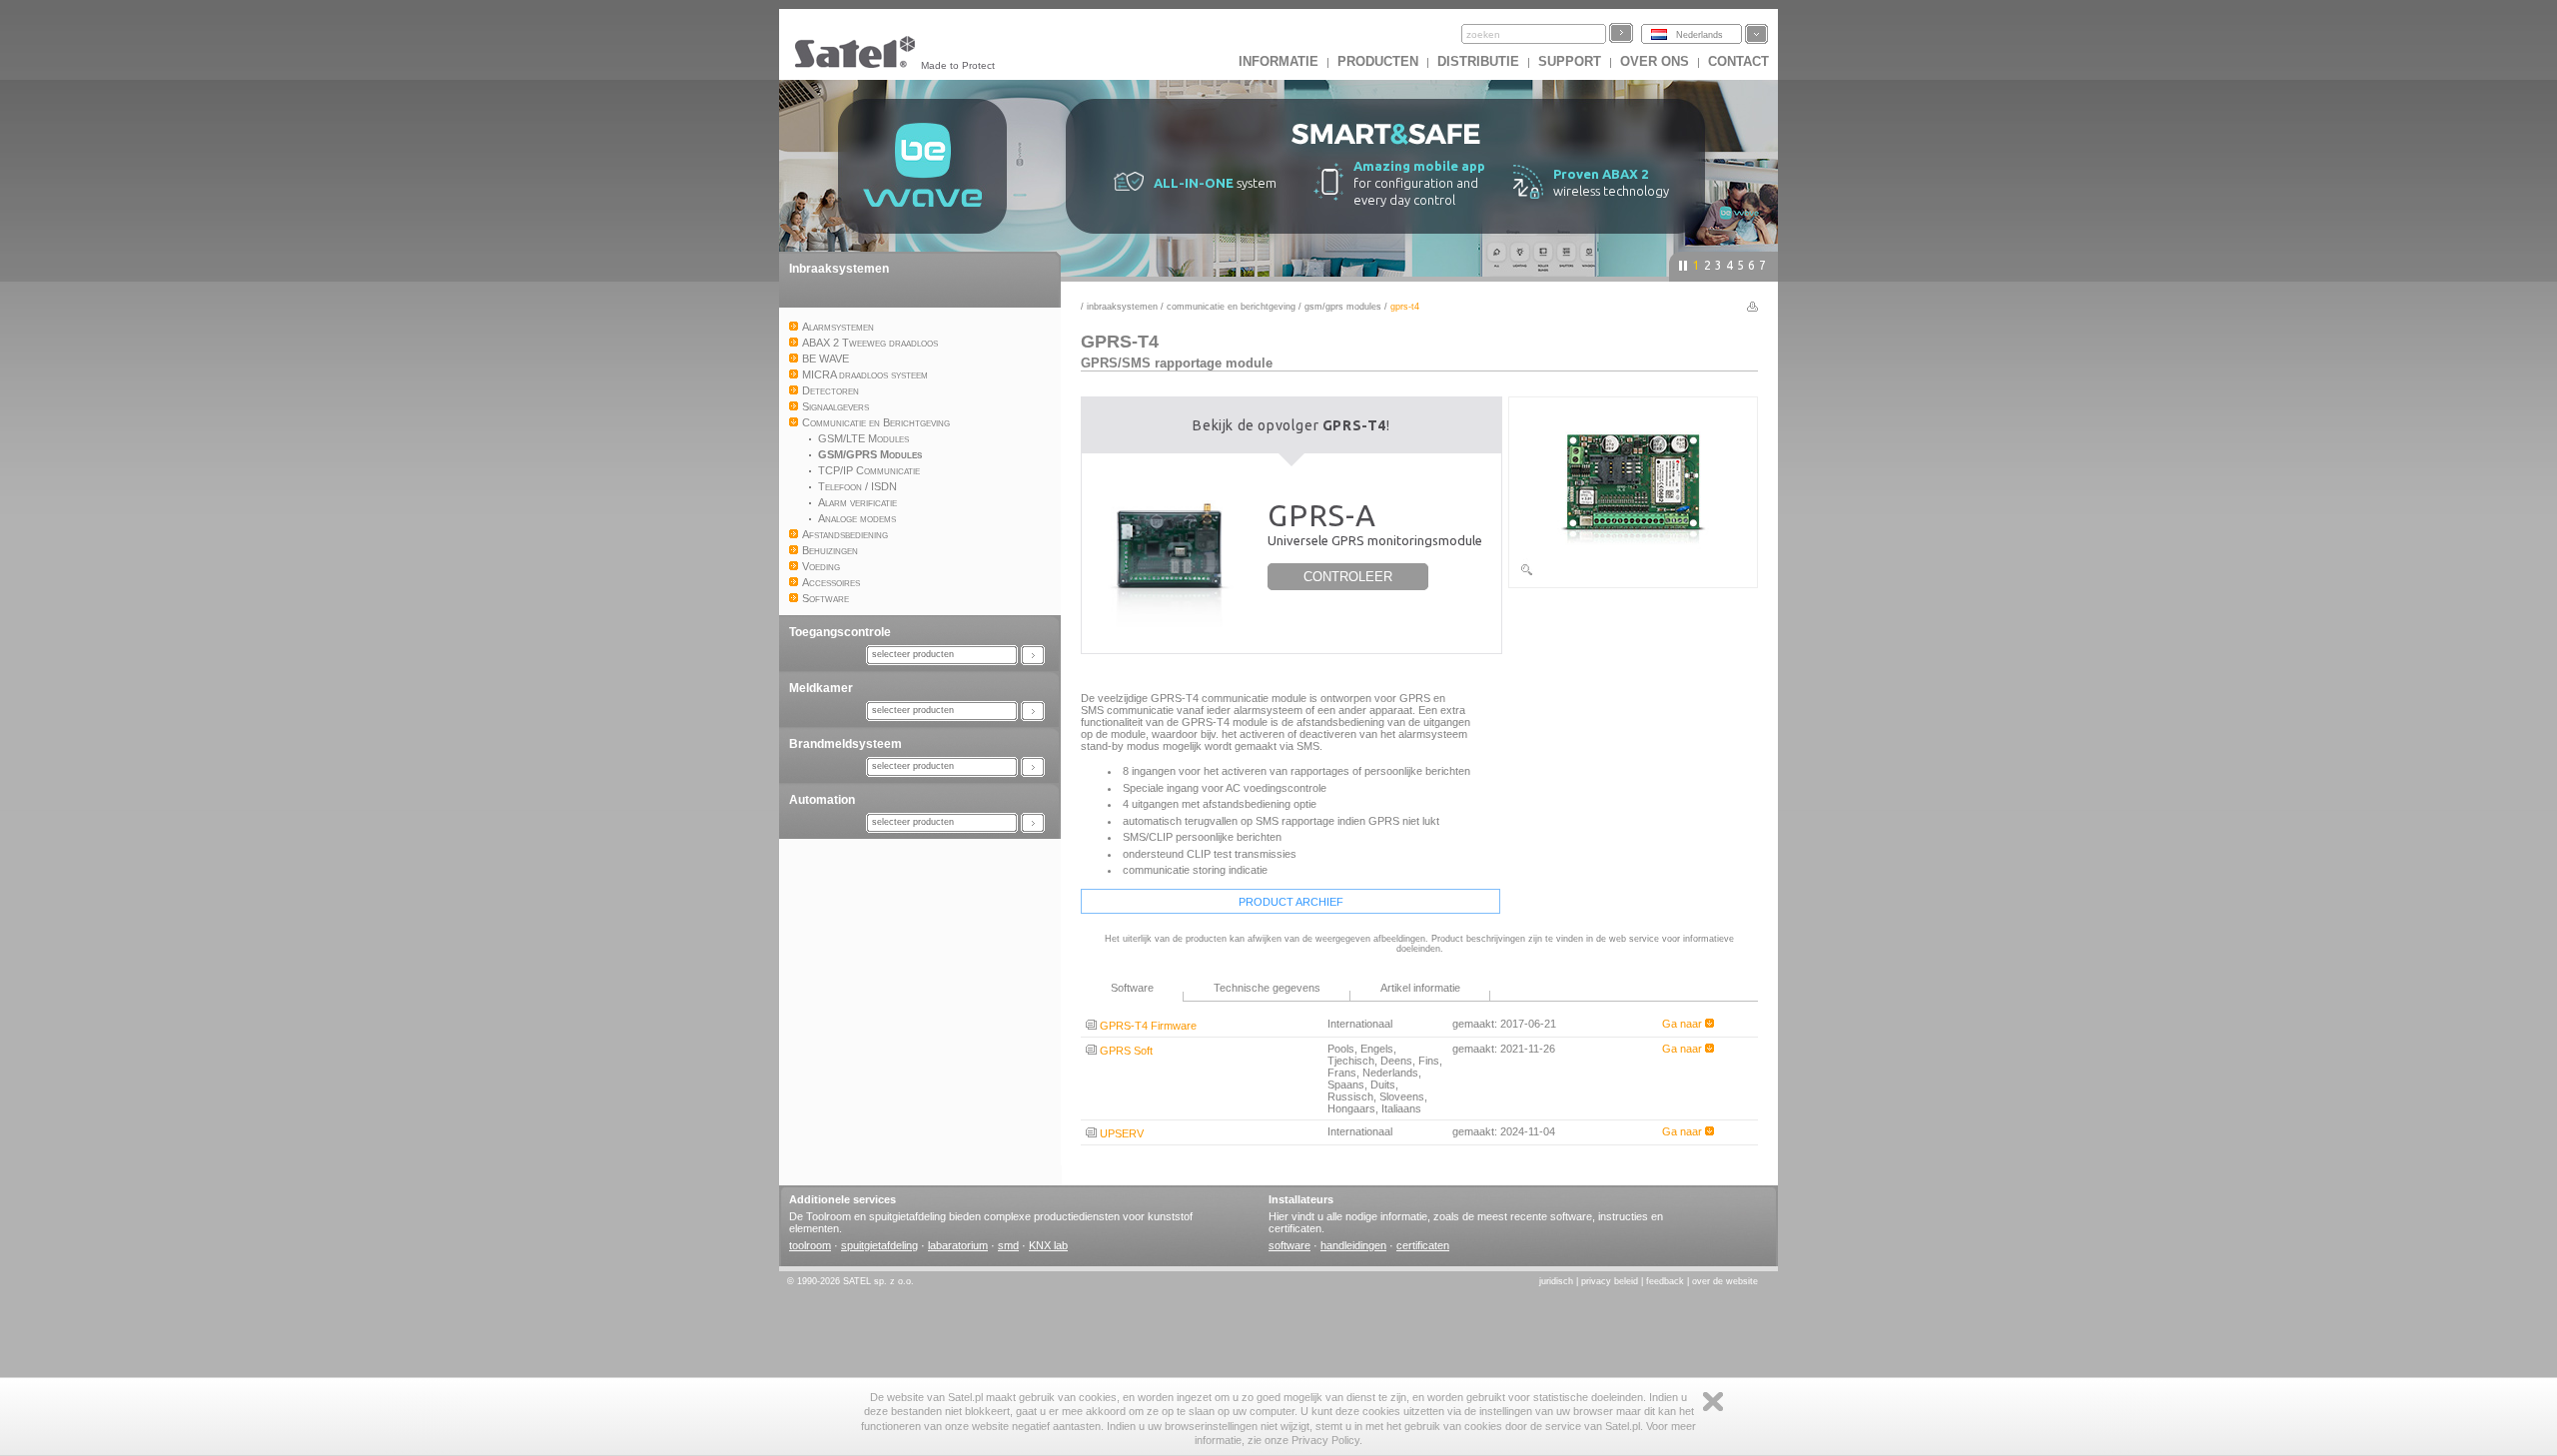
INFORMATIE (1278, 61)
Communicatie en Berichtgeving (1231, 307)
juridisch (1556, 1281)
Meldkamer (821, 688)
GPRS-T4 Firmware (1147, 1026)
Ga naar (1684, 1024)
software (1289, 1245)
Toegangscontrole (840, 632)
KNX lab (1048, 1245)
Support (1570, 61)
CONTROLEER (1348, 577)
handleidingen (1353, 1245)
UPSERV (1120, 1133)
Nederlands (1700, 35)
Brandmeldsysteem (846, 744)
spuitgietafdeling (879, 1245)
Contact (1738, 61)
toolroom (810, 1245)
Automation (822, 800)
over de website (1725, 1281)
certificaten (1423, 1245)
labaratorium (958, 1245)
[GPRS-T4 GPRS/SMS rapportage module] (1633, 573)
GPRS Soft (1125, 1051)
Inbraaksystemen (839, 269)
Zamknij (1713, 1402)
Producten (1378, 61)
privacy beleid (1610, 1281)
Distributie (1478, 61)
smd (1008, 1245)
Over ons (1655, 61)
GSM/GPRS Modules (1343, 307)
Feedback (1665, 1281)
